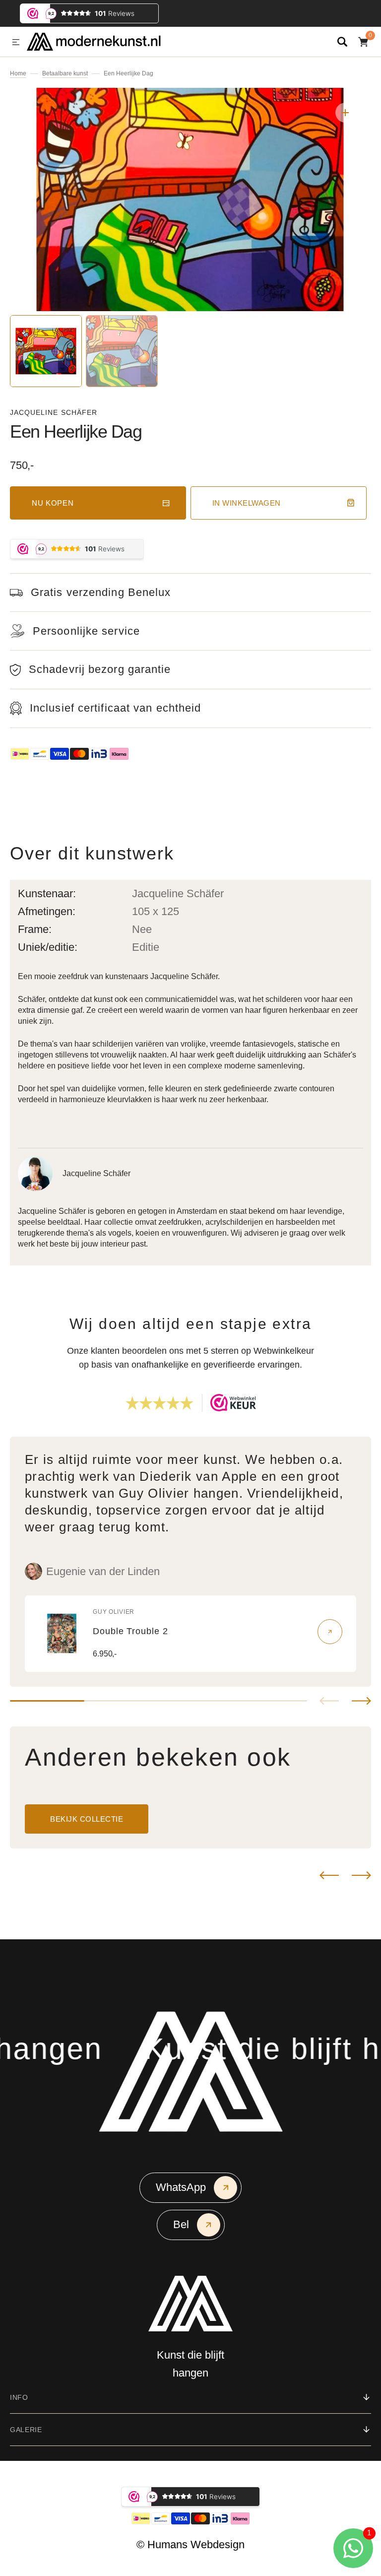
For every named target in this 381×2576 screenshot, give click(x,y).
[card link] (330, 1632)
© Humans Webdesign (190, 2544)
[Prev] (329, 1875)
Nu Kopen (53, 503)
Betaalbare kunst (65, 73)
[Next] (361, 1875)
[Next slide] (361, 1701)
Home (18, 73)
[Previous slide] (329, 1701)
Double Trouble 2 (130, 1631)
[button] (16, 43)
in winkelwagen (247, 503)
